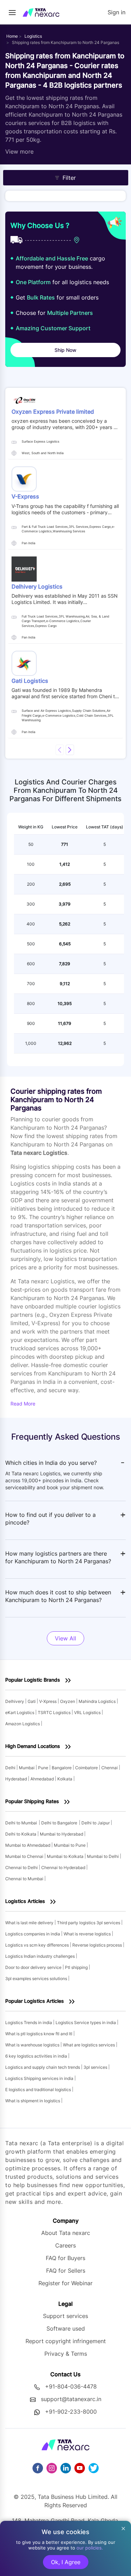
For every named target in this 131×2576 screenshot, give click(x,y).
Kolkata (65, 1779)
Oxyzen (68, 1701)
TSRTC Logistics (55, 1713)
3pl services (96, 2067)
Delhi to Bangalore (59, 1823)
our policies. (90, 2548)
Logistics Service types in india (86, 2023)
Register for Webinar (65, 2283)
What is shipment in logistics (33, 2101)
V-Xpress (48, 1701)
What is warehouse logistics (33, 2045)
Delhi (11, 1768)
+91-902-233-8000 (71, 2412)
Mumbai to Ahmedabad (28, 1845)
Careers (65, 2245)
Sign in (117, 12)
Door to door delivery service (34, 1967)
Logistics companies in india (33, 1934)
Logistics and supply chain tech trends (43, 2067)
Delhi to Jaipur (96, 1823)
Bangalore (62, 1768)
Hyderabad (17, 1779)
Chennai (110, 1768)
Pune (44, 1768)
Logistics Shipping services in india (40, 2078)
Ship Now (65, 350)
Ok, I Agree (66, 2562)
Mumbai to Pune (70, 1845)
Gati (32, 1701)
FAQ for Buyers (65, 2258)
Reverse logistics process (98, 1945)
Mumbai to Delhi (103, 1856)
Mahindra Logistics (98, 1701)
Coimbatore (87, 1768)
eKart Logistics (20, 1713)
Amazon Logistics (23, 1724)
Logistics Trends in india (29, 2023)
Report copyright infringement (66, 2341)
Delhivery (15, 1701)
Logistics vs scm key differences (38, 1945)
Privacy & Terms (66, 2354)
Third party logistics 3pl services (89, 1923)
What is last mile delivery (30, 1923)
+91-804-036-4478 (71, 2386)
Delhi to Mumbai (21, 1823)
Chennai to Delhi (22, 1868)
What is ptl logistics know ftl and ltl (39, 2034)
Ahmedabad (43, 1779)
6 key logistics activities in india (37, 2056)
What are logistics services (89, 2045)
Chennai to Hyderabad (64, 1868)
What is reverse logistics (88, 1934)
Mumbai (27, 1768)
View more (19, 152)
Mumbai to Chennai (25, 1856)
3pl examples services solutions (37, 1979)
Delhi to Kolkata (21, 1834)
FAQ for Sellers (66, 2271)
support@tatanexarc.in (71, 2399)
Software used (66, 2328)
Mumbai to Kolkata (66, 1856)
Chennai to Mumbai (25, 1879)
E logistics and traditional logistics (39, 2090)
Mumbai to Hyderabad (62, 1834)
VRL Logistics (88, 1713)
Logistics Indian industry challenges (41, 1956)
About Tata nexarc (66, 2233)
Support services (65, 2316)
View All (65, 1638)
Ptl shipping (77, 1967)
